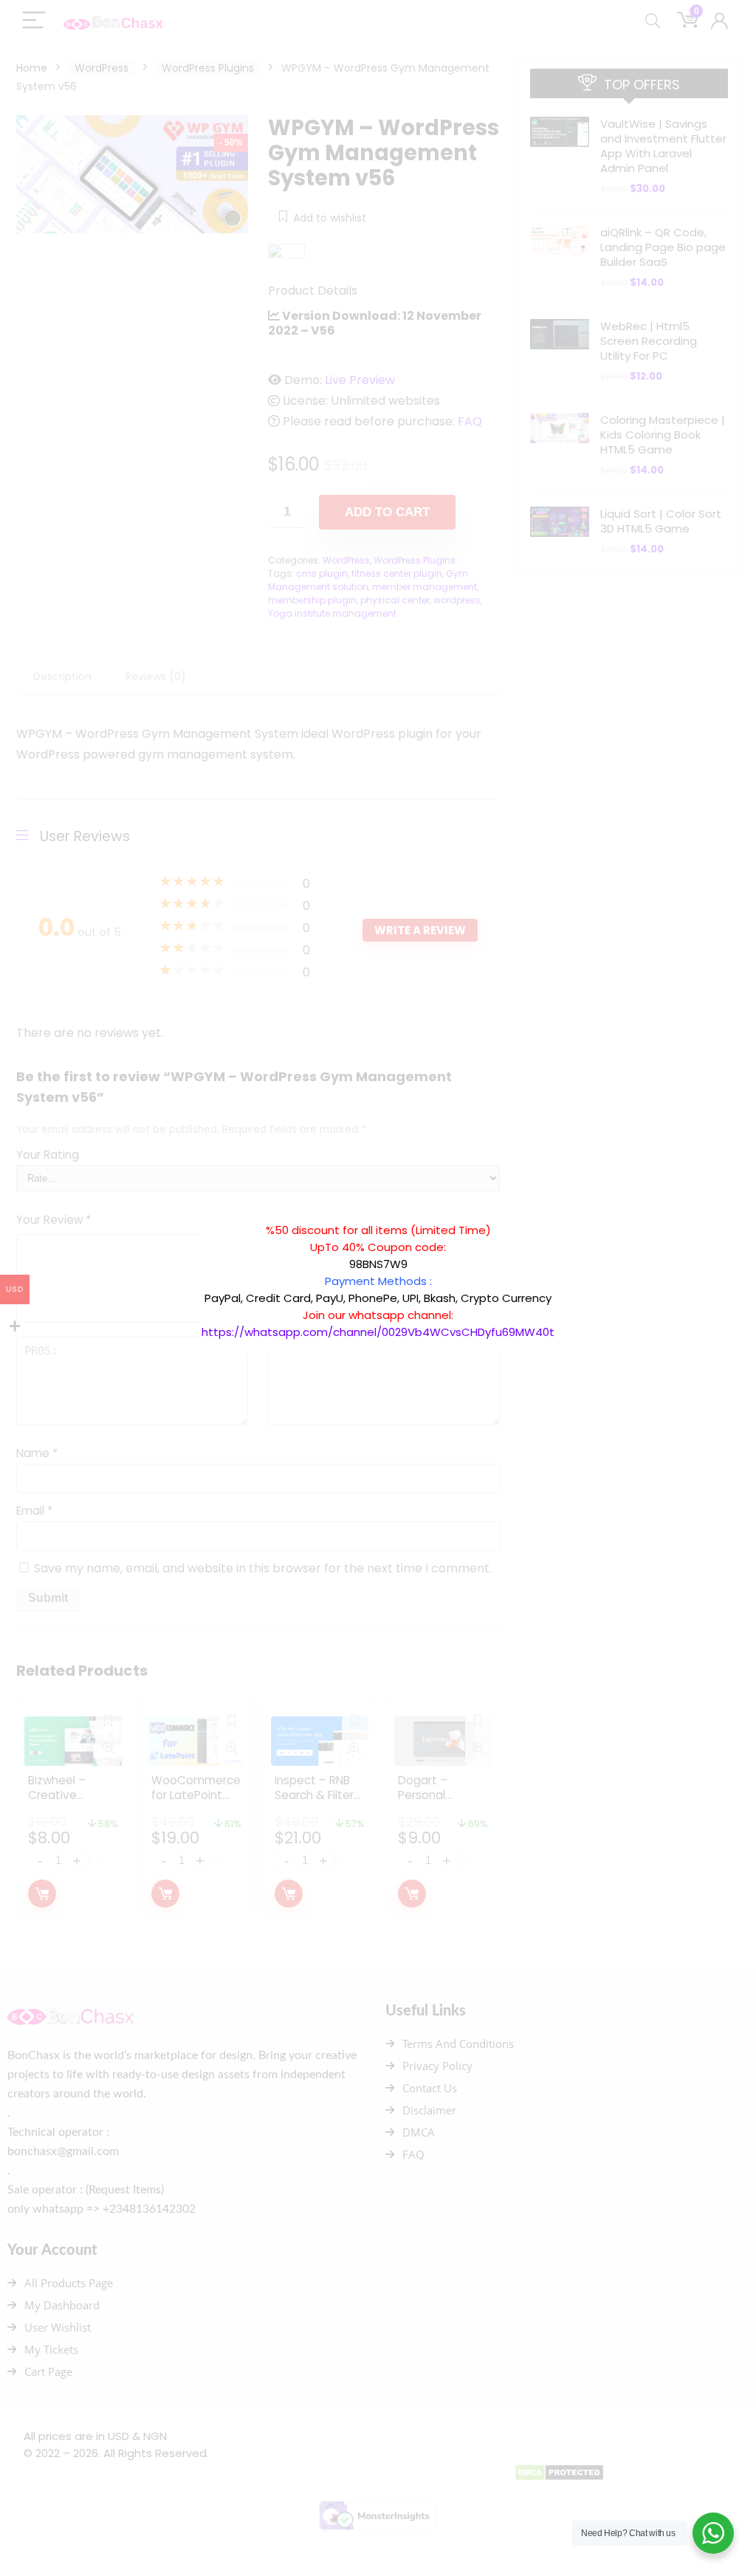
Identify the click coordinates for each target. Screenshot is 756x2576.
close (562, 1214)
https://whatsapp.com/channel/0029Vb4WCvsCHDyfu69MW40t (378, 1332)
